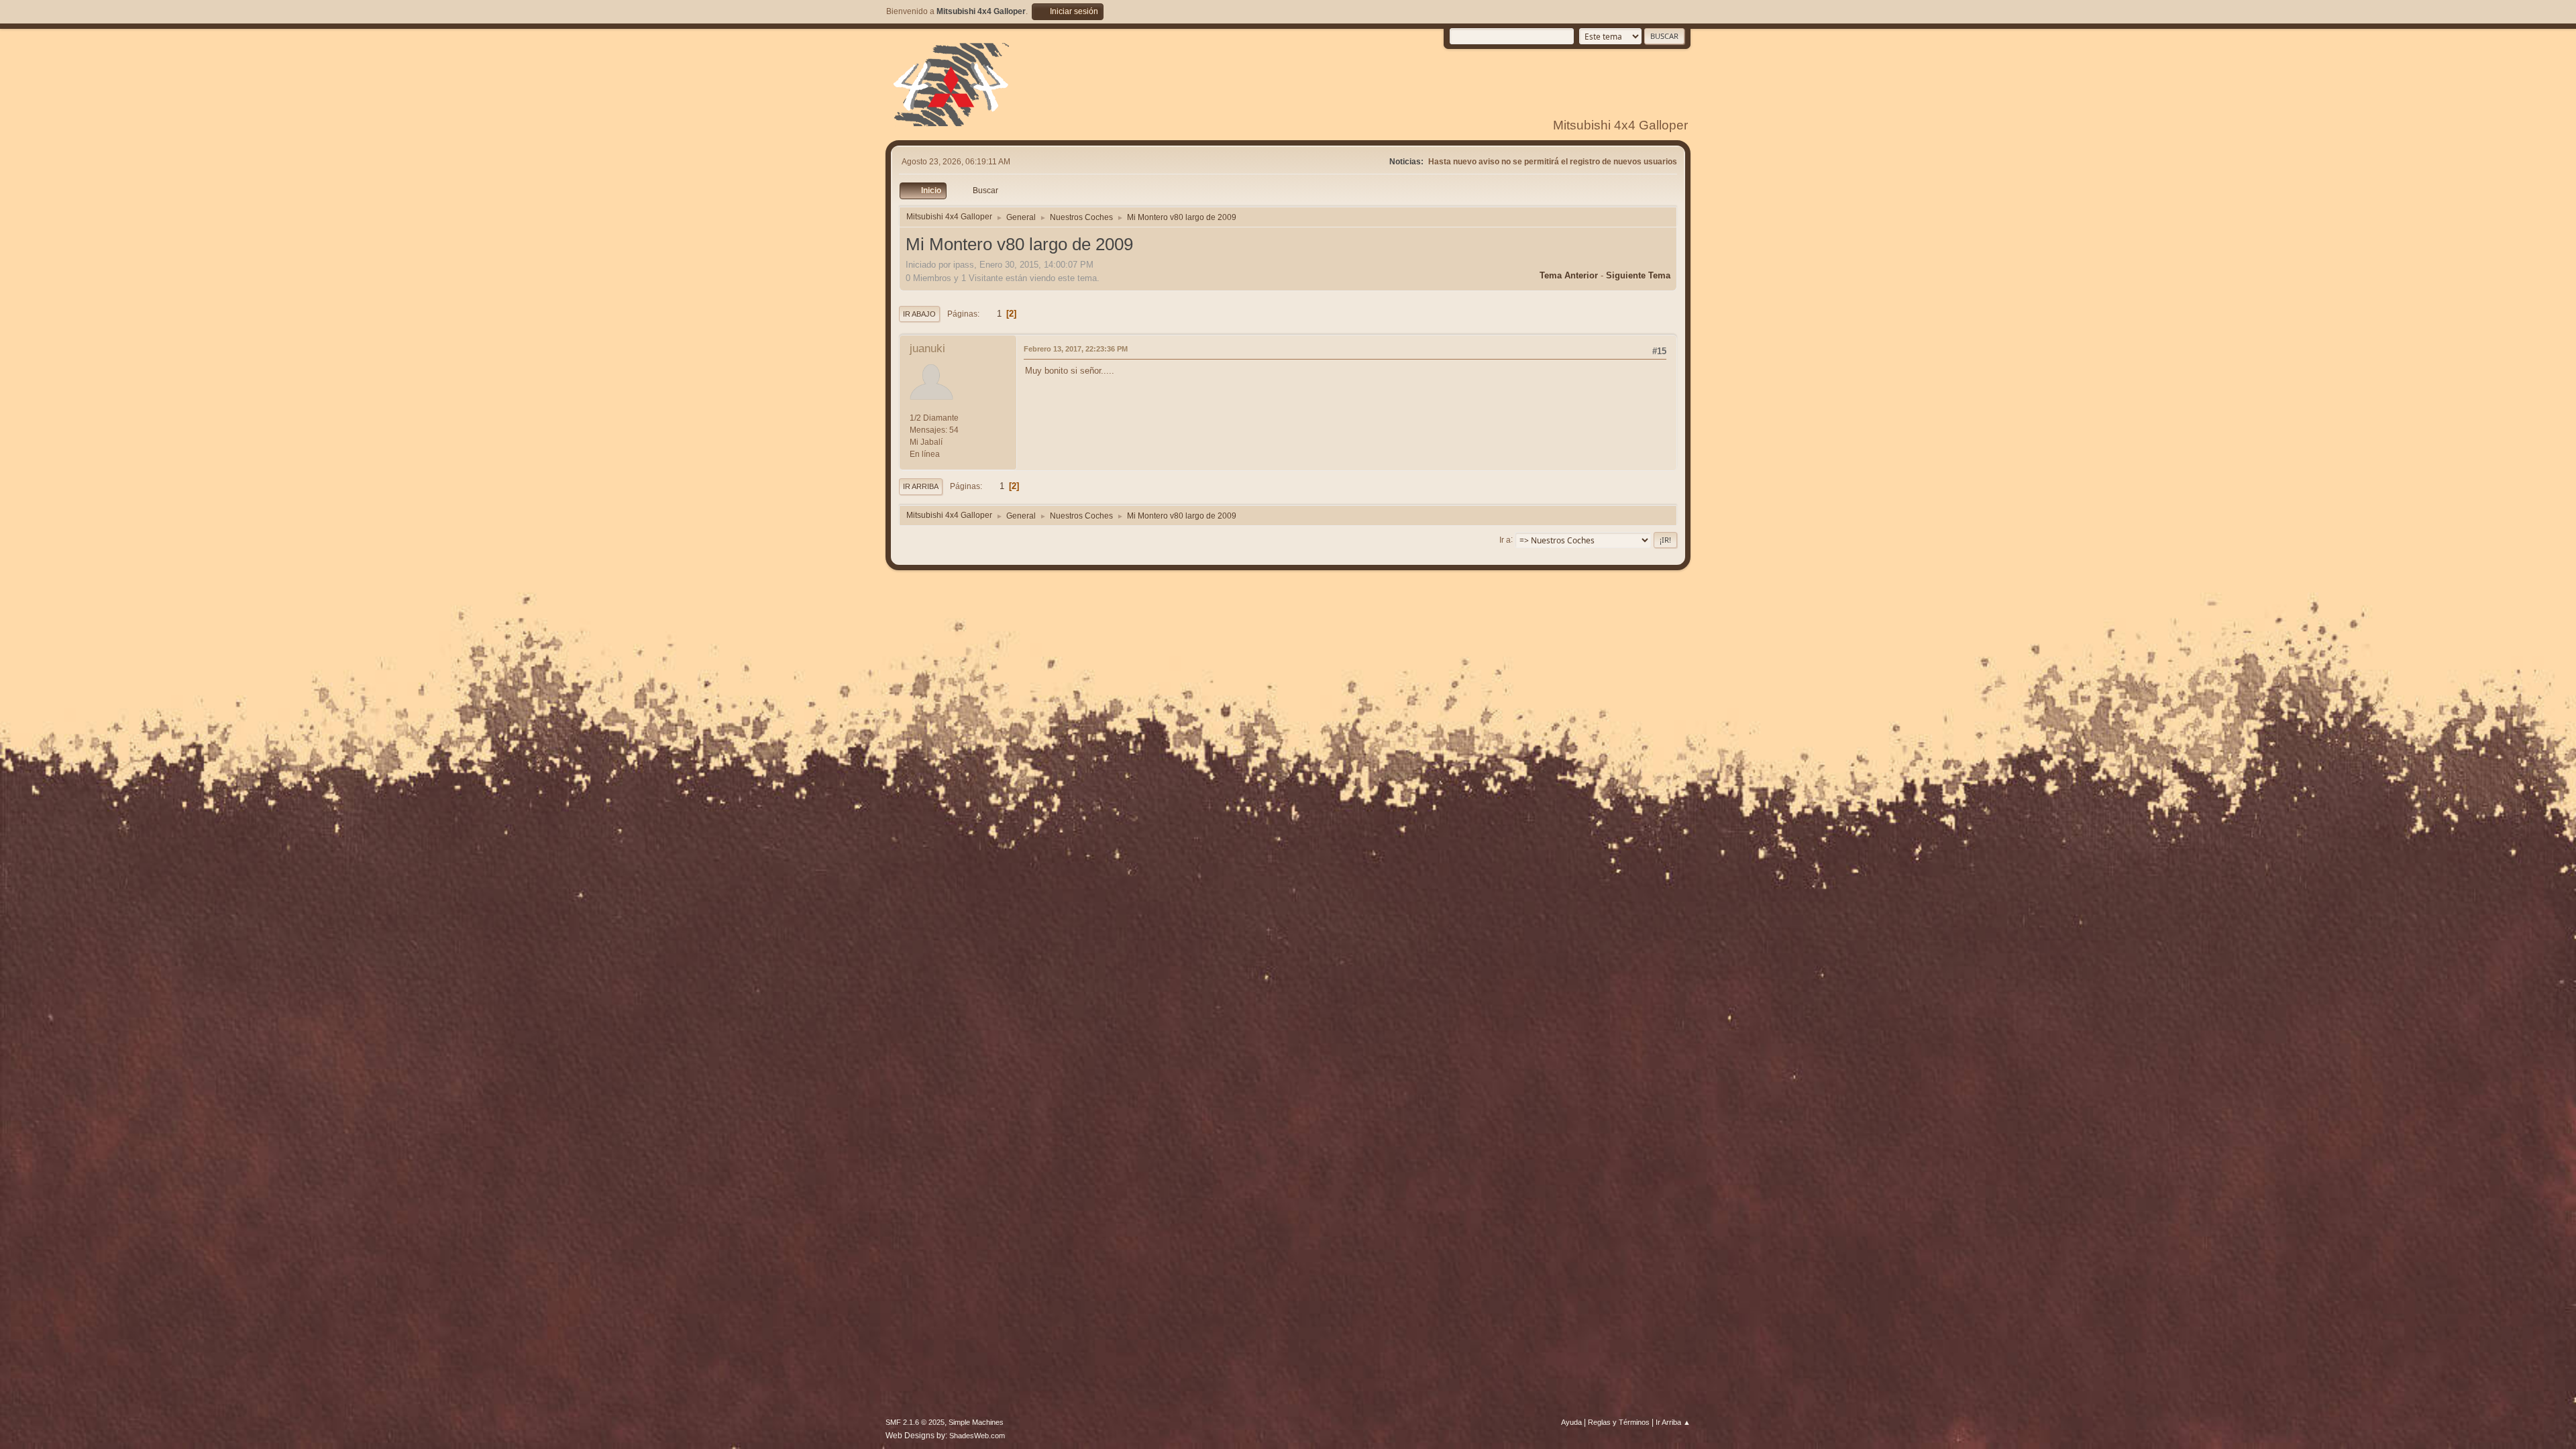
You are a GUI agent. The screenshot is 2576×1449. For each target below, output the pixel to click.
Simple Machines (976, 1422)
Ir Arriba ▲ (1673, 1422)
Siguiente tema (1638, 275)
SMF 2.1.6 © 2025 (915, 1422)
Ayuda (1571, 1422)
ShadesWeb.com (977, 1436)
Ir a (1505, 539)
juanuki (927, 348)
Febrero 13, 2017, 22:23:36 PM (1076, 349)
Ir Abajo (919, 314)
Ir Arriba (921, 486)
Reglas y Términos (1619, 1422)
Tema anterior (1569, 275)
